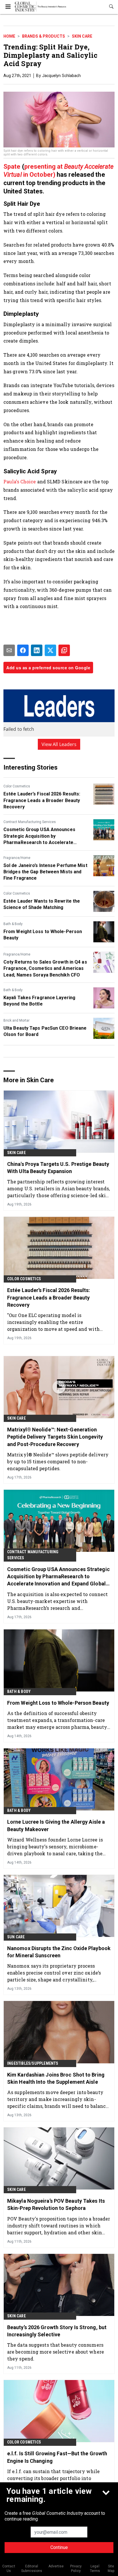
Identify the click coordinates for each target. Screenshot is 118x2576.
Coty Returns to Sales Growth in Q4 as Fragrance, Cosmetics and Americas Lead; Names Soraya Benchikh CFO (45, 968)
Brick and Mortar (16, 1020)
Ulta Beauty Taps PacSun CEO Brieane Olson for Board (45, 1031)
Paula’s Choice (20, 481)
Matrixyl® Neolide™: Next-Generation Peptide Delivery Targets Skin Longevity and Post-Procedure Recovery (55, 1437)
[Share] (23, 650)
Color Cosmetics (17, 786)
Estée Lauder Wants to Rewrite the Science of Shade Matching (42, 904)
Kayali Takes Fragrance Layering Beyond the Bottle (39, 1001)
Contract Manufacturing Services (30, 822)
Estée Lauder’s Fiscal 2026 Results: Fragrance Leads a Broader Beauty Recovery (42, 800)
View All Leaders (59, 744)
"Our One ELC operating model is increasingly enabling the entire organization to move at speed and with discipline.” (53, 1322)
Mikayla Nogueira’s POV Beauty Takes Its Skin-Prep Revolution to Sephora (56, 2204)
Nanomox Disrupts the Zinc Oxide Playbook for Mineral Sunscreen (59, 1952)
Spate (12, 167)
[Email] (9, 650)
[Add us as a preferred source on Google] (64, 650)
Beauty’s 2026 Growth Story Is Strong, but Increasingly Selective (57, 2331)
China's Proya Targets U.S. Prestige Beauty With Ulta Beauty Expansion (58, 1168)
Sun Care (16, 1937)
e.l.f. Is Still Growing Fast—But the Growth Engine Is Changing (57, 2457)
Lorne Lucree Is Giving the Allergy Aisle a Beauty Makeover (56, 1825)
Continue (59, 2547)
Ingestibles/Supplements (33, 2063)
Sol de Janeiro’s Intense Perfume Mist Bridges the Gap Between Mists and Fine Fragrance (45, 872)
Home (9, 36)
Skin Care (82, 36)
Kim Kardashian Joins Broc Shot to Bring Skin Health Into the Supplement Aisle (56, 2078)
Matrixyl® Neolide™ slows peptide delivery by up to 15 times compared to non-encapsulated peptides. (58, 1461)
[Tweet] (50, 650)
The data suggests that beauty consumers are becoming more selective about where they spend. (56, 2352)
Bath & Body (13, 924)
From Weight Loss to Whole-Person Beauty (43, 935)
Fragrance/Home (17, 858)
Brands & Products (44, 36)
